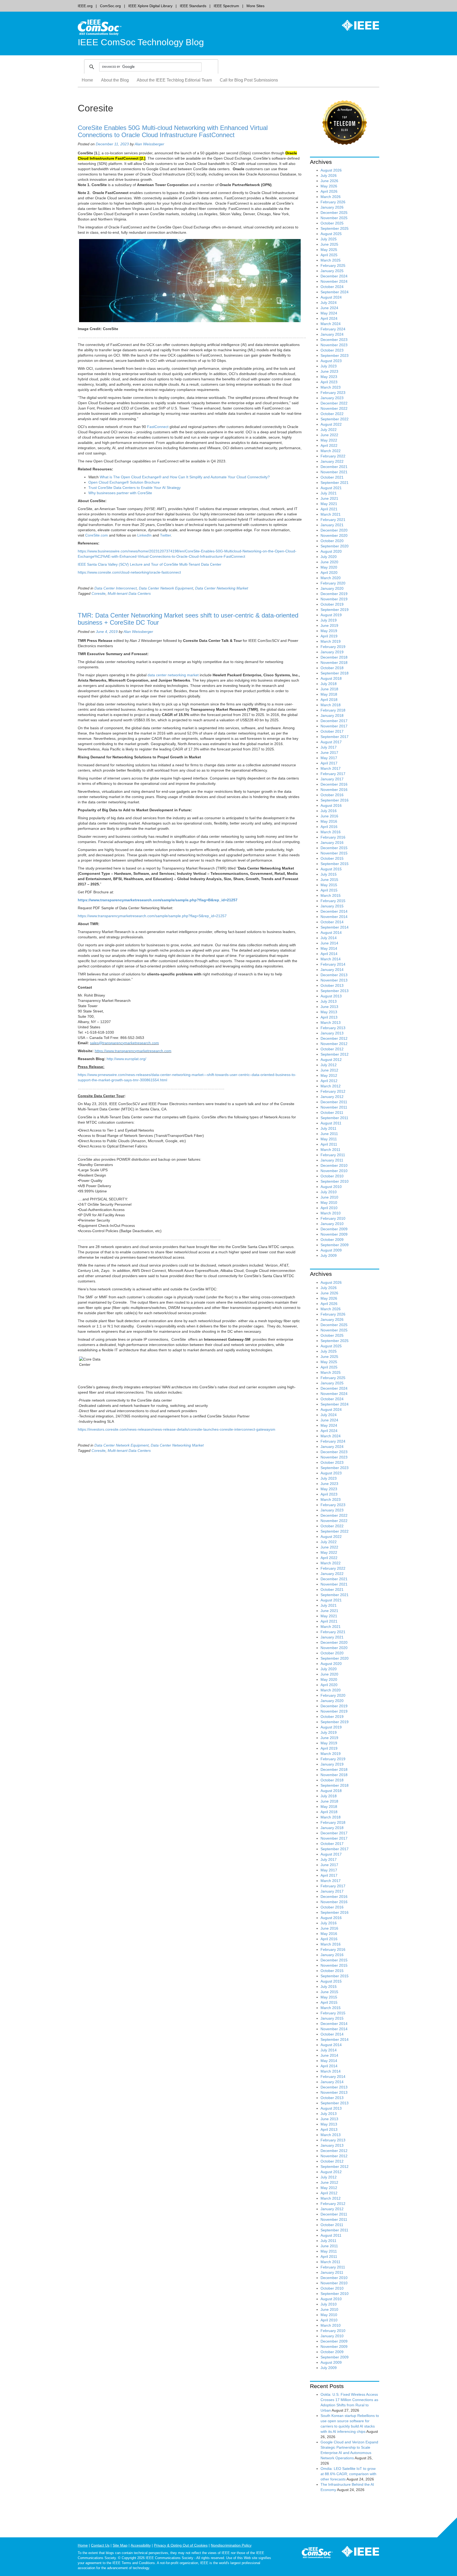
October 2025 (332, 223)
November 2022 (334, 408)
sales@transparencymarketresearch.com (124, 1043)
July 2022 (329, 430)
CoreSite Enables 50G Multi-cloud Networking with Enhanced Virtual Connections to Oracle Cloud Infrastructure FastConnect (173, 131)
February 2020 (333, 583)
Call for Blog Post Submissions (249, 80)
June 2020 (329, 562)
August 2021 (331, 488)
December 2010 (334, 1165)
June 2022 (329, 435)
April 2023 (329, 382)
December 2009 (334, 1229)
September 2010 (335, 1181)
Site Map (120, 2545)
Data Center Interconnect (116, 588)
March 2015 (331, 895)
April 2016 (329, 827)
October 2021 (332, 477)
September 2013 (335, 991)
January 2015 (332, 906)
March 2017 (331, 768)
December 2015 (334, 848)
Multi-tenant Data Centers (129, 593)
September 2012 (335, 1054)
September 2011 (334, 1118)
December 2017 (334, 721)
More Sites (255, 6)
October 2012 (332, 1049)
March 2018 (331, 705)
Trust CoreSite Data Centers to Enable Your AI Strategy (134, 488)
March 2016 (331, 832)
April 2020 (329, 573)
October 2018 (332, 668)
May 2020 (329, 567)
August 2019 (331, 615)
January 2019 (332, 652)
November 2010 (334, 1171)
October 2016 (332, 795)
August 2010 (331, 1187)
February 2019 (333, 647)
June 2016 (329, 816)
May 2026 (329, 186)
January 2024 (332, 334)
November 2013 (334, 980)
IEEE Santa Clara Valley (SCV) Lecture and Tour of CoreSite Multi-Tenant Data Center (150, 564)
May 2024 (329, 313)
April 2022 (329, 445)
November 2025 (334, 218)
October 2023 (332, 350)
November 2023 (334, 345)
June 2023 (329, 371)
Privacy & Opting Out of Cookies (181, 2545)
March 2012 (331, 1086)
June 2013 (329, 1007)
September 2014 (335, 927)
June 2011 (329, 1134)
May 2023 (329, 377)
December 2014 (334, 911)
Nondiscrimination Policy (231, 2545)
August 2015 (331, 869)
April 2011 (329, 1144)
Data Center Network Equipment (166, 588)
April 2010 (329, 1208)
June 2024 (329, 308)
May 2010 (329, 1203)
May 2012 (329, 1075)
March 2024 (331, 324)
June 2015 (329, 880)
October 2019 (332, 604)
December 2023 (334, 340)
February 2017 (333, 774)
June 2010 (329, 1197)
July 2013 (329, 1001)
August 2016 (331, 805)
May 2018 (329, 694)
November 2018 (334, 663)
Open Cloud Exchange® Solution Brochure (124, 482)
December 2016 (334, 784)
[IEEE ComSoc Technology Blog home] (100, 27)
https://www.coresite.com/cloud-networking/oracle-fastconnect (129, 572)
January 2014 (332, 970)
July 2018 (329, 684)
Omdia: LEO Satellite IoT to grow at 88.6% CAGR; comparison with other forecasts (348, 2474)
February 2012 (333, 1091)
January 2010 (332, 1224)
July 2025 (329, 239)
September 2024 (335, 292)
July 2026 (329, 175)
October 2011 (332, 1113)
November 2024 (334, 281)
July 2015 (329, 874)
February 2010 (333, 1218)
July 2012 (329, 1065)
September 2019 (335, 610)
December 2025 (334, 213)
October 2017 (332, 731)
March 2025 (331, 260)
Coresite (99, 593)
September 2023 (335, 355)
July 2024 (329, 303)
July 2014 (329, 938)
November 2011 (334, 1107)
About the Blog (115, 80)
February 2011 (333, 1155)
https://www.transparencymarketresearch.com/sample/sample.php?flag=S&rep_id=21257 (152, 916)
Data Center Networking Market (222, 588)
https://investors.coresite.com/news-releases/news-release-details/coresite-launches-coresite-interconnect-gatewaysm (177, 1429)
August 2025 (331, 234)
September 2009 (335, 1245)
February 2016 (333, 837)
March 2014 (331, 959)
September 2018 (335, 673)
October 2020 (332, 541)
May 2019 (329, 631)
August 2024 (331, 297)
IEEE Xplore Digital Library (150, 6)
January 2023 (332, 398)
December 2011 (334, 1102)
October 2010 (332, 1176)
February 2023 (333, 393)
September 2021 (335, 483)
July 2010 (329, 1192)
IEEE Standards (193, 6)
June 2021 (329, 498)
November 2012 (334, 1044)
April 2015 (329, 890)
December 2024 (334, 276)
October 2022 (332, 414)
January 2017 (332, 779)
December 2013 (334, 975)
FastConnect (158, 427)
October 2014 (332, 922)
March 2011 (330, 1150)
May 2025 (329, 250)
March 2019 (331, 641)
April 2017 (329, 763)
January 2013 (332, 1033)
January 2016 (332, 843)
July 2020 (329, 557)
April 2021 (329, 509)
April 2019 (329, 636)
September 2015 (335, 864)
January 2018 (332, 715)
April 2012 (329, 1081)
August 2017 (331, 742)
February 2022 (333, 456)
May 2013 (329, 1012)
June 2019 (329, 625)
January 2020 (332, 588)
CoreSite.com (97, 535)
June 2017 (329, 753)
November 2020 (334, 535)
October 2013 (332, 985)
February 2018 (333, 710)
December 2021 (334, 467)
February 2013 (333, 1028)
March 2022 (331, 451)
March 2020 (331, 578)
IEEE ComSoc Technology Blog (141, 42)
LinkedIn (144, 535)
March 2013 (331, 1023)
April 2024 (329, 318)
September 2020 (335, 546)
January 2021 (332, 525)
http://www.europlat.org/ (126, 1059)
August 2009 (331, 1250)
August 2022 (331, 424)
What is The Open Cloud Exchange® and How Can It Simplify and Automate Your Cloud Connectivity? (185, 477)
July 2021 (329, 493)
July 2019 (329, 620)
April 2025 (329, 255)
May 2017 (329, 758)
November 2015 (334, 853)
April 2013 (329, 1017)
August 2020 (331, 551)
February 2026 (333, 202)
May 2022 (329, 440)
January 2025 (332, 271)
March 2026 (331, 197)
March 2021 (331, 514)
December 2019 (334, 594)
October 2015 (332, 858)
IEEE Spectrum (226, 6)
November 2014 (334, 917)
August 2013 (331, 996)
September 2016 (335, 800)
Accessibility (141, 2545)
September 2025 (335, 228)
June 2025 (329, 244)
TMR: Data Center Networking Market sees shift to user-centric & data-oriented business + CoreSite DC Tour (188, 619)
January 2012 (332, 1097)
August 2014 (331, 933)
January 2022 (332, 461)
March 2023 (331, 387)
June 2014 (329, 943)
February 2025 (333, 265)
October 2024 (332, 287)
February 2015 (333, 901)
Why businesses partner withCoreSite (120, 493)
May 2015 (329, 885)
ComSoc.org (110, 6)
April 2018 (329, 700)
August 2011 (331, 1123)
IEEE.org (85, 6)
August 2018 (331, 678)
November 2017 (334, 726)
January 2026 (332, 207)
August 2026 (331, 170)
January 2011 (332, 1160)
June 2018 (329, 689)
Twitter (165, 535)
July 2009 (329, 1255)
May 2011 (329, 1139)
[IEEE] (357, 25)
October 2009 (332, 1240)
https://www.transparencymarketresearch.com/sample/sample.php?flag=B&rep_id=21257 (158, 900)
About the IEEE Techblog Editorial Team (174, 80)
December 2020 (334, 530)
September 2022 (335, 419)
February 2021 (333, 520)
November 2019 (334, 599)
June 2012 (329, 1070)
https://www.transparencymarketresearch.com (133, 1051)
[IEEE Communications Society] (317, 2554)
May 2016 (329, 821)
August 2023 (331, 361)
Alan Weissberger (149, 144)
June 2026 (329, 181)
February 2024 (333, 329)
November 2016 (334, 790)
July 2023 (329, 366)
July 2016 (329, 811)
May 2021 (329, 504)
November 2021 (334, 472)
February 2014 (333, 964)
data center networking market (173, 675)
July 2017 (329, 747)
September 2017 (335, 737)
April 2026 (329, 191)
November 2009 (334, 1234)
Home (87, 80)
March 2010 (331, 1213)
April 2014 (329, 954)
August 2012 (331, 1060)
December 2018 (334, 657)
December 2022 (334, 403)
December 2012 (334, 1038)
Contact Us (100, 2545)
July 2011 (328, 1128)
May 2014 (329, 948)
